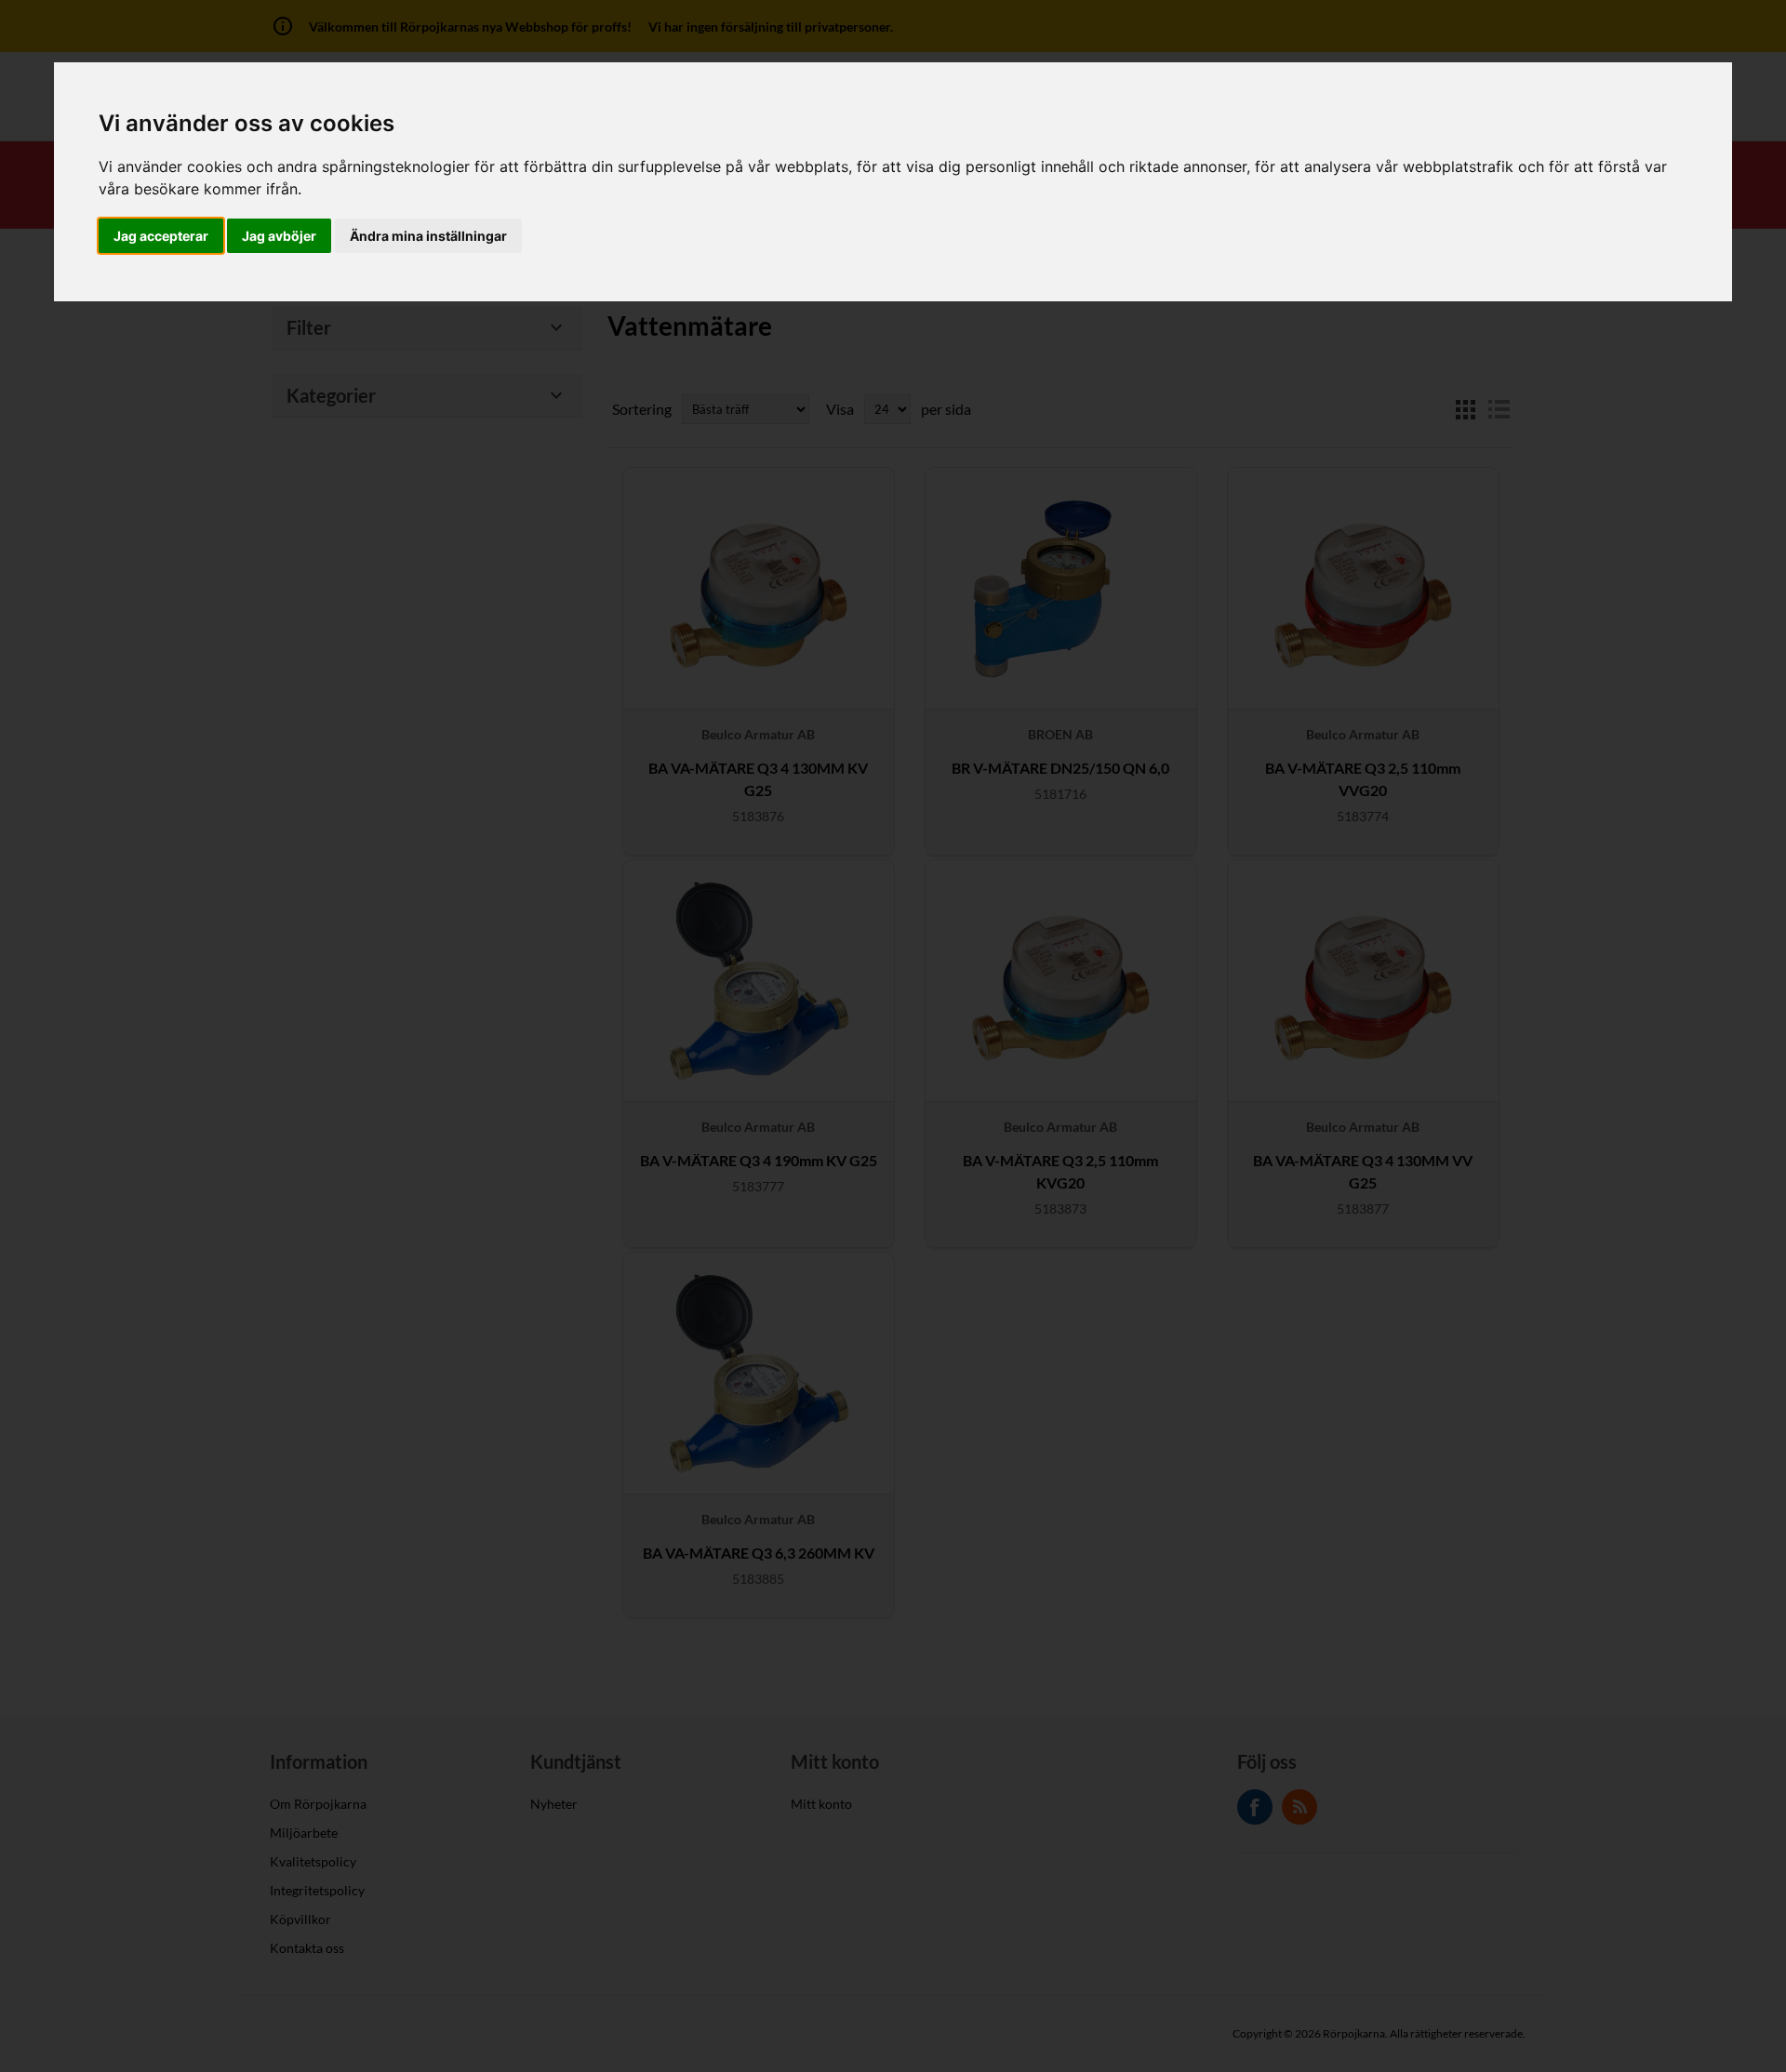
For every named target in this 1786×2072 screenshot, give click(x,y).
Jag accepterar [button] (161, 236)
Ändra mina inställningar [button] (428, 236)
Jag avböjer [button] (279, 236)
